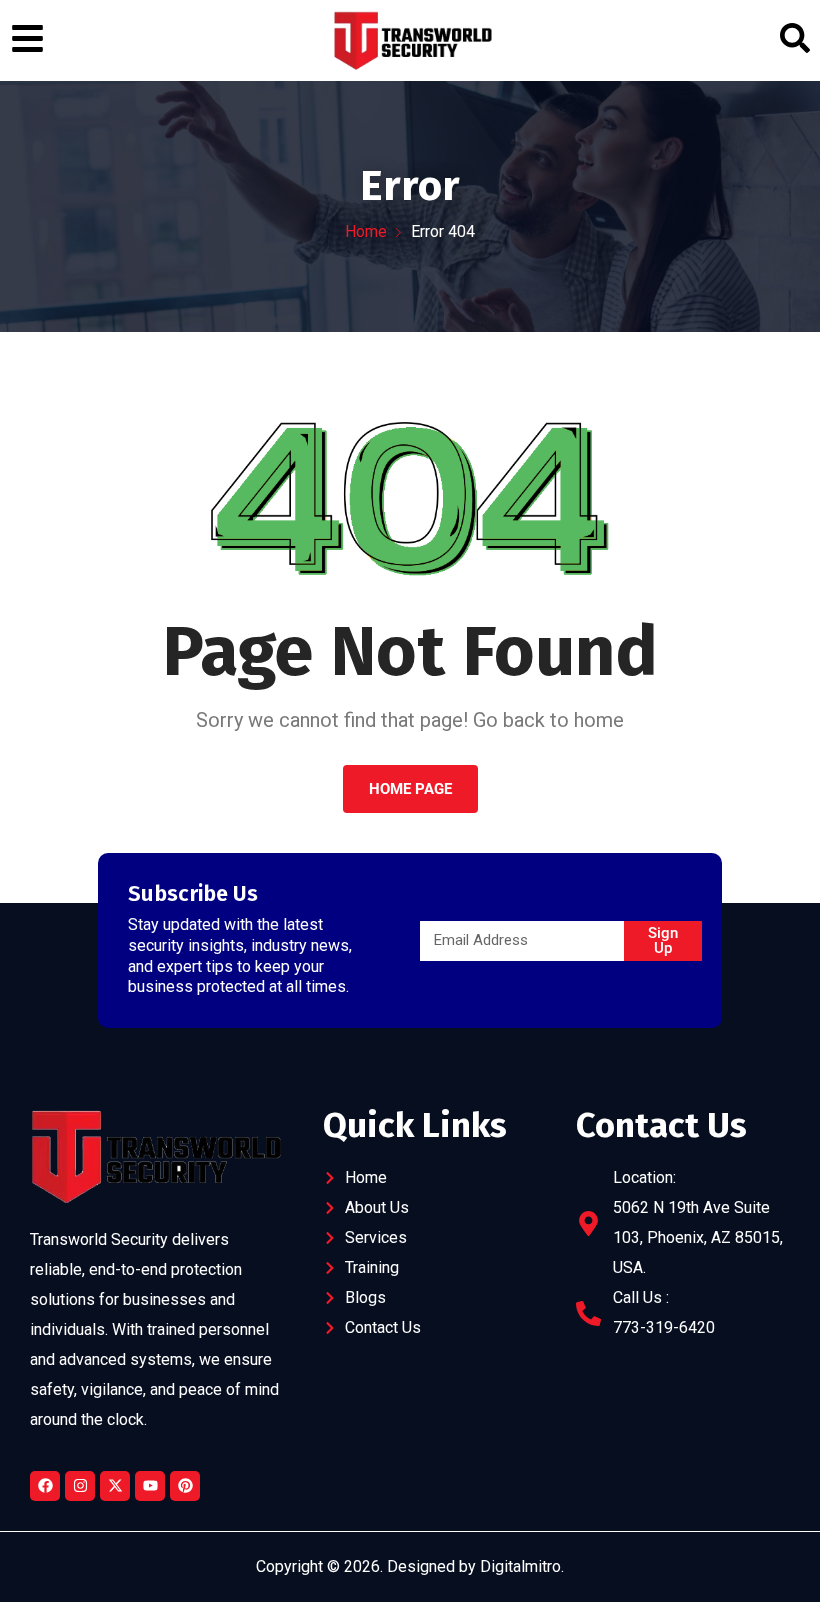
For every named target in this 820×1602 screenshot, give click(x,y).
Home (366, 231)
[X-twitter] (115, 1486)
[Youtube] (150, 1486)
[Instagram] (80, 1486)
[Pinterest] (185, 1486)
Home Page (410, 789)
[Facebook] (45, 1486)
